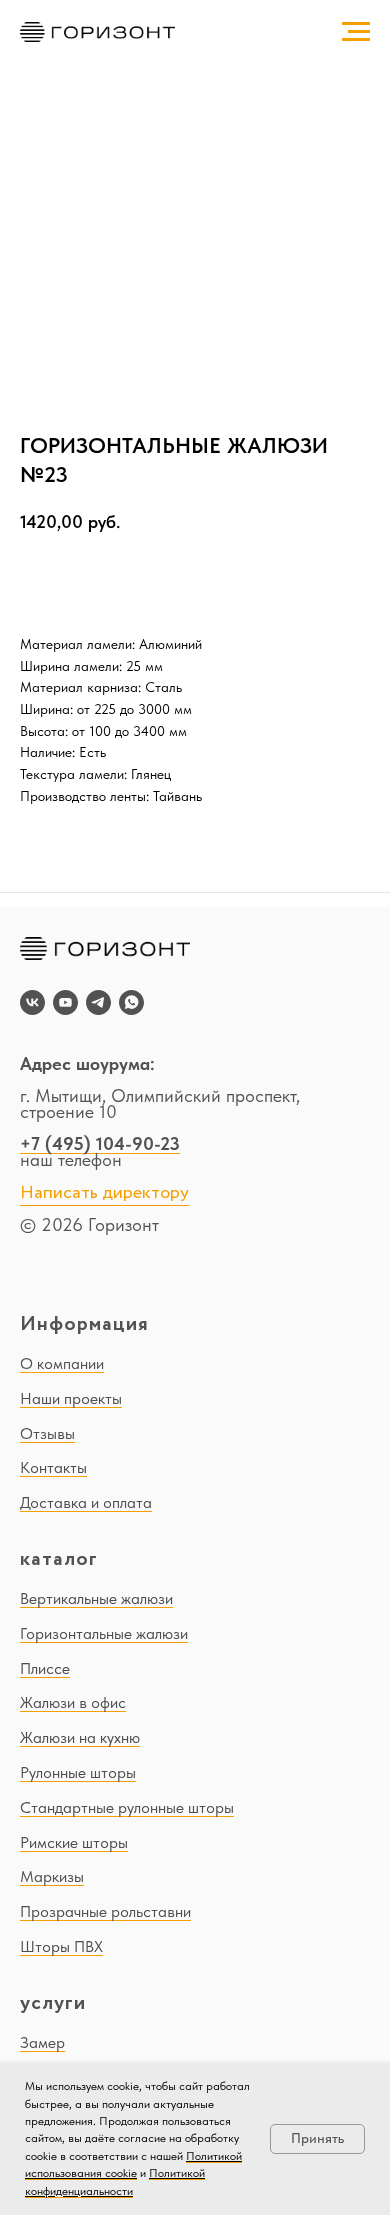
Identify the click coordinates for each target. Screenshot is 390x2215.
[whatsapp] (131, 1002)
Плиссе (45, 1668)
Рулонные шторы (78, 1772)
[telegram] (98, 1002)
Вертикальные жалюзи (96, 1598)
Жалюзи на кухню (80, 1737)
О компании (62, 1363)
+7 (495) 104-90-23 (100, 1143)
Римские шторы (74, 1842)
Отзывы (47, 1433)
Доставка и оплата (86, 1502)
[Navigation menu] (356, 32)
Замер (42, 2042)
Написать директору (104, 1193)
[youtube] (65, 1002)
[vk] (32, 1002)
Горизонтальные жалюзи (104, 1633)
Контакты (53, 1467)
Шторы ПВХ (61, 1946)
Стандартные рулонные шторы (127, 1807)
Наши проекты (71, 1398)
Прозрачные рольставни (105, 1911)
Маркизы (52, 1876)
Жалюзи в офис (73, 1702)
